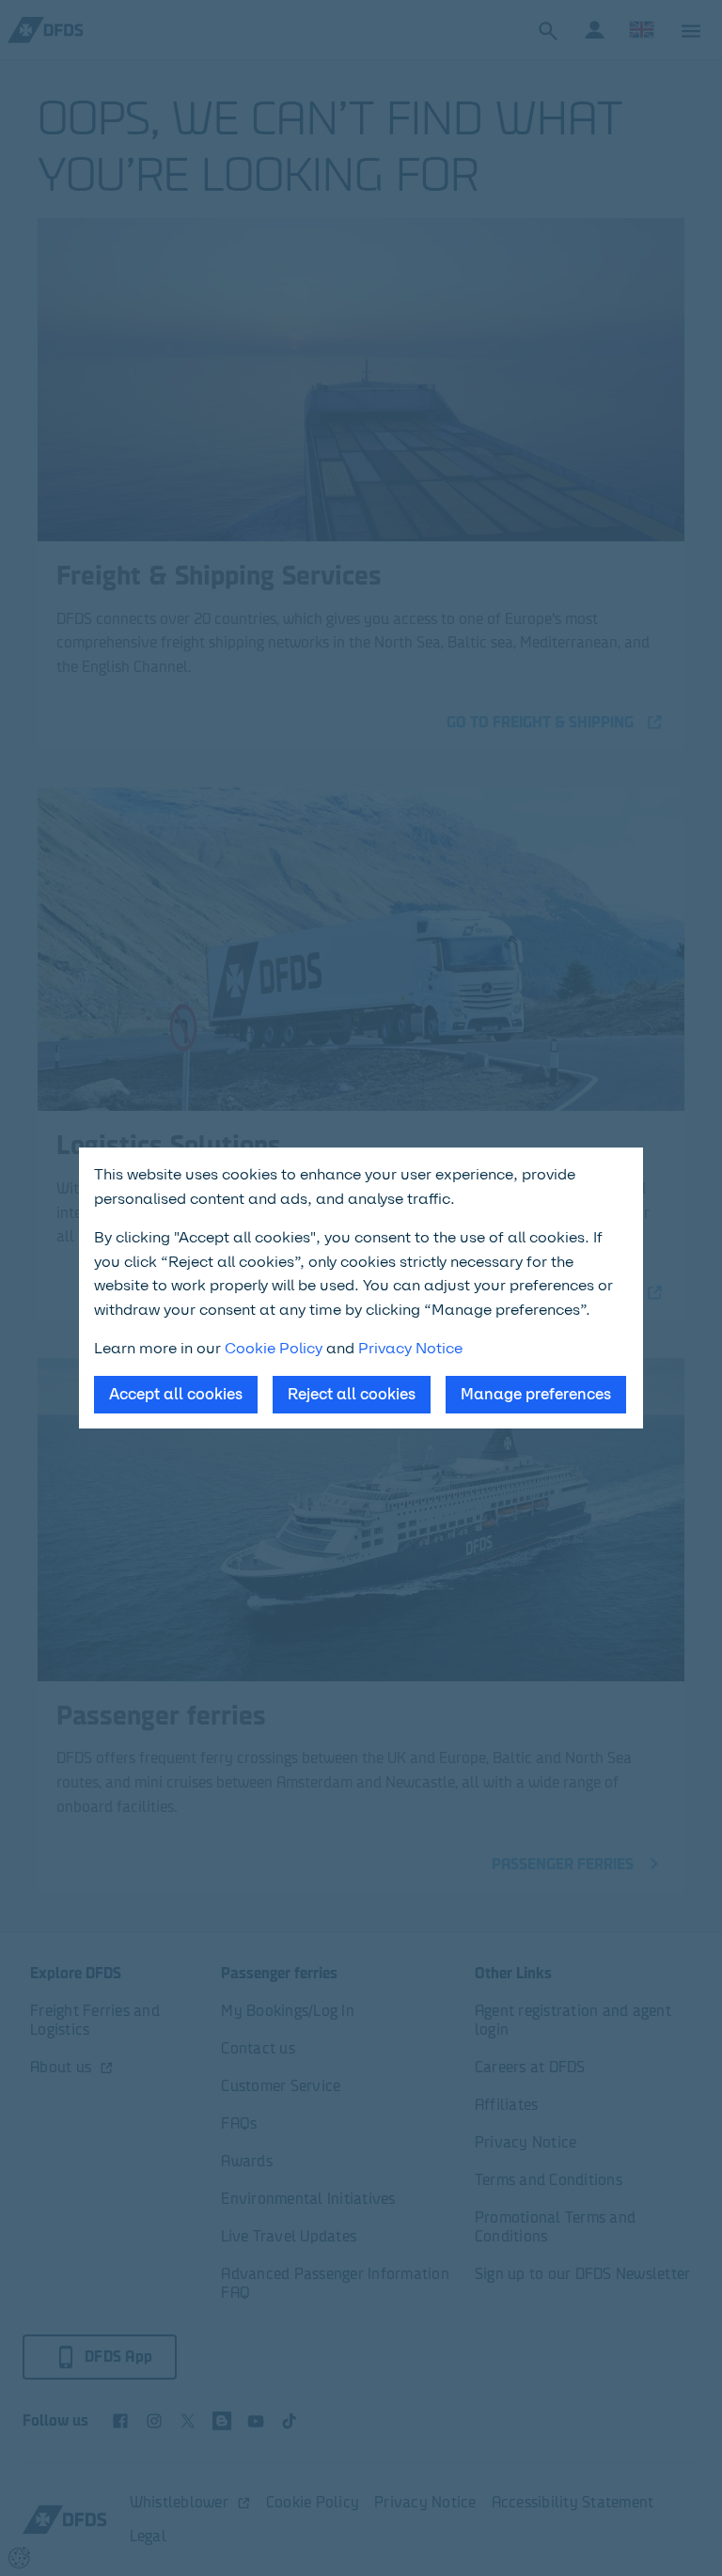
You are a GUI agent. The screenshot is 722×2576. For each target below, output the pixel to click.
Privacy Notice (410, 1348)
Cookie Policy (274, 1348)
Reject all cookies (352, 1394)
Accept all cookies (176, 1394)
